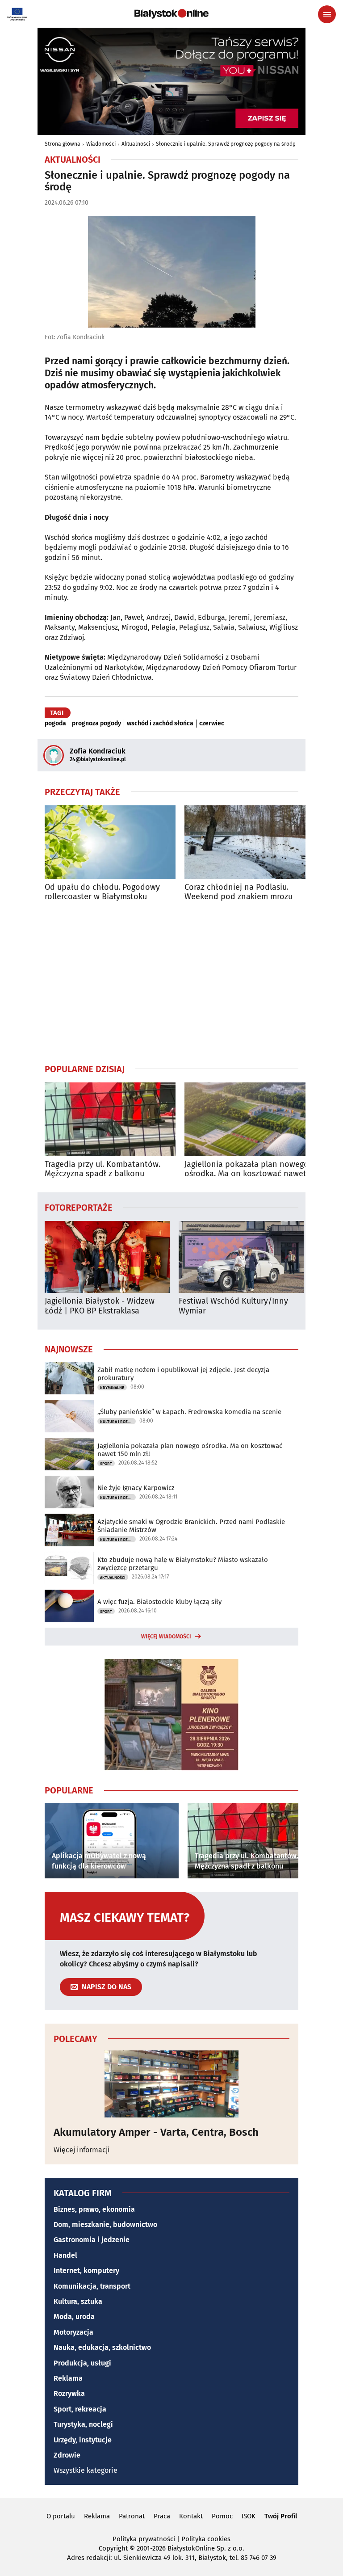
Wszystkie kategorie (86, 2470)
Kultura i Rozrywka (118, 1422)
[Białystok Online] (171, 14)
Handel (65, 2255)
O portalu (61, 2516)
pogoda (55, 724)
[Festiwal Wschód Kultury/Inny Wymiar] (241, 1257)
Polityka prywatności (144, 2539)
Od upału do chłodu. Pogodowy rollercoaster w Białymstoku (102, 892)
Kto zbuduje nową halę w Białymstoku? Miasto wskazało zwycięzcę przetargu (183, 1564)
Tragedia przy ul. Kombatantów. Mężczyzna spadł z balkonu (102, 1169)
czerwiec (212, 724)
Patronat (132, 2516)
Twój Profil (281, 2516)
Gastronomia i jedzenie (92, 2240)
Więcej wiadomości (166, 1637)
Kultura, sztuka (78, 2301)
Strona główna (63, 144)
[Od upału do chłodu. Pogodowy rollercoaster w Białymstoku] (110, 842)
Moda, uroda (74, 2317)
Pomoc (222, 2516)
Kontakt (191, 2516)
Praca (162, 2516)
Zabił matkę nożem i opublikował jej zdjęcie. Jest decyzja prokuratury (183, 1374)
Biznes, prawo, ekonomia (94, 2209)
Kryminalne (112, 1388)
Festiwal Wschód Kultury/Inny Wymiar (233, 1306)
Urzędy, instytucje (83, 2440)
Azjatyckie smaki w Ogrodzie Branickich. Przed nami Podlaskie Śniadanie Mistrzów (191, 1526)
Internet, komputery (86, 2271)
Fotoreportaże (79, 1207)
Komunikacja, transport (92, 2286)
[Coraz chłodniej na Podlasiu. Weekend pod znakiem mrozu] (250, 842)
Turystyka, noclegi (83, 2424)
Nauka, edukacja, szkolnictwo (102, 2347)
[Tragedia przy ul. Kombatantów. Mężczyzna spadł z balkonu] (110, 1119)
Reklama (68, 2378)
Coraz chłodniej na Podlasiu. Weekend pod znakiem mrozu (238, 892)
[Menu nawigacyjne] (327, 14)
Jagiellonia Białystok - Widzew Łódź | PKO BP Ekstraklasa (100, 1306)
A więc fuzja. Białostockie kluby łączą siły (159, 1602)
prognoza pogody (96, 724)
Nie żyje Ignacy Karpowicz (136, 1488)
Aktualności (136, 144)
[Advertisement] (171, 982)
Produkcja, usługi (82, 2363)
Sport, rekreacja (80, 2409)
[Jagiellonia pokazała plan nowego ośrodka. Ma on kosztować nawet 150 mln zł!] (250, 1119)
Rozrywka (69, 2393)
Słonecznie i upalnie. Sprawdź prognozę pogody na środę (226, 144)
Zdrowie (67, 2455)
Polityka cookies (206, 2539)
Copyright (113, 2548)
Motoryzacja (73, 2332)
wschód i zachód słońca (160, 724)
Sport (106, 1464)
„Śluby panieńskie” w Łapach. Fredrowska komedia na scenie (189, 1412)
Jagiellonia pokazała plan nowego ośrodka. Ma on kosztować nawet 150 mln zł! (247, 1169)
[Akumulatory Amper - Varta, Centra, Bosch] (171, 2084)
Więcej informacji (82, 2150)
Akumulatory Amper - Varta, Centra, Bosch (156, 2132)
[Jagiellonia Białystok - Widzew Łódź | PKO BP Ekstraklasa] (107, 1257)
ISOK (249, 2516)
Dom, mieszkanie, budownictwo (105, 2225)
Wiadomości (101, 144)
